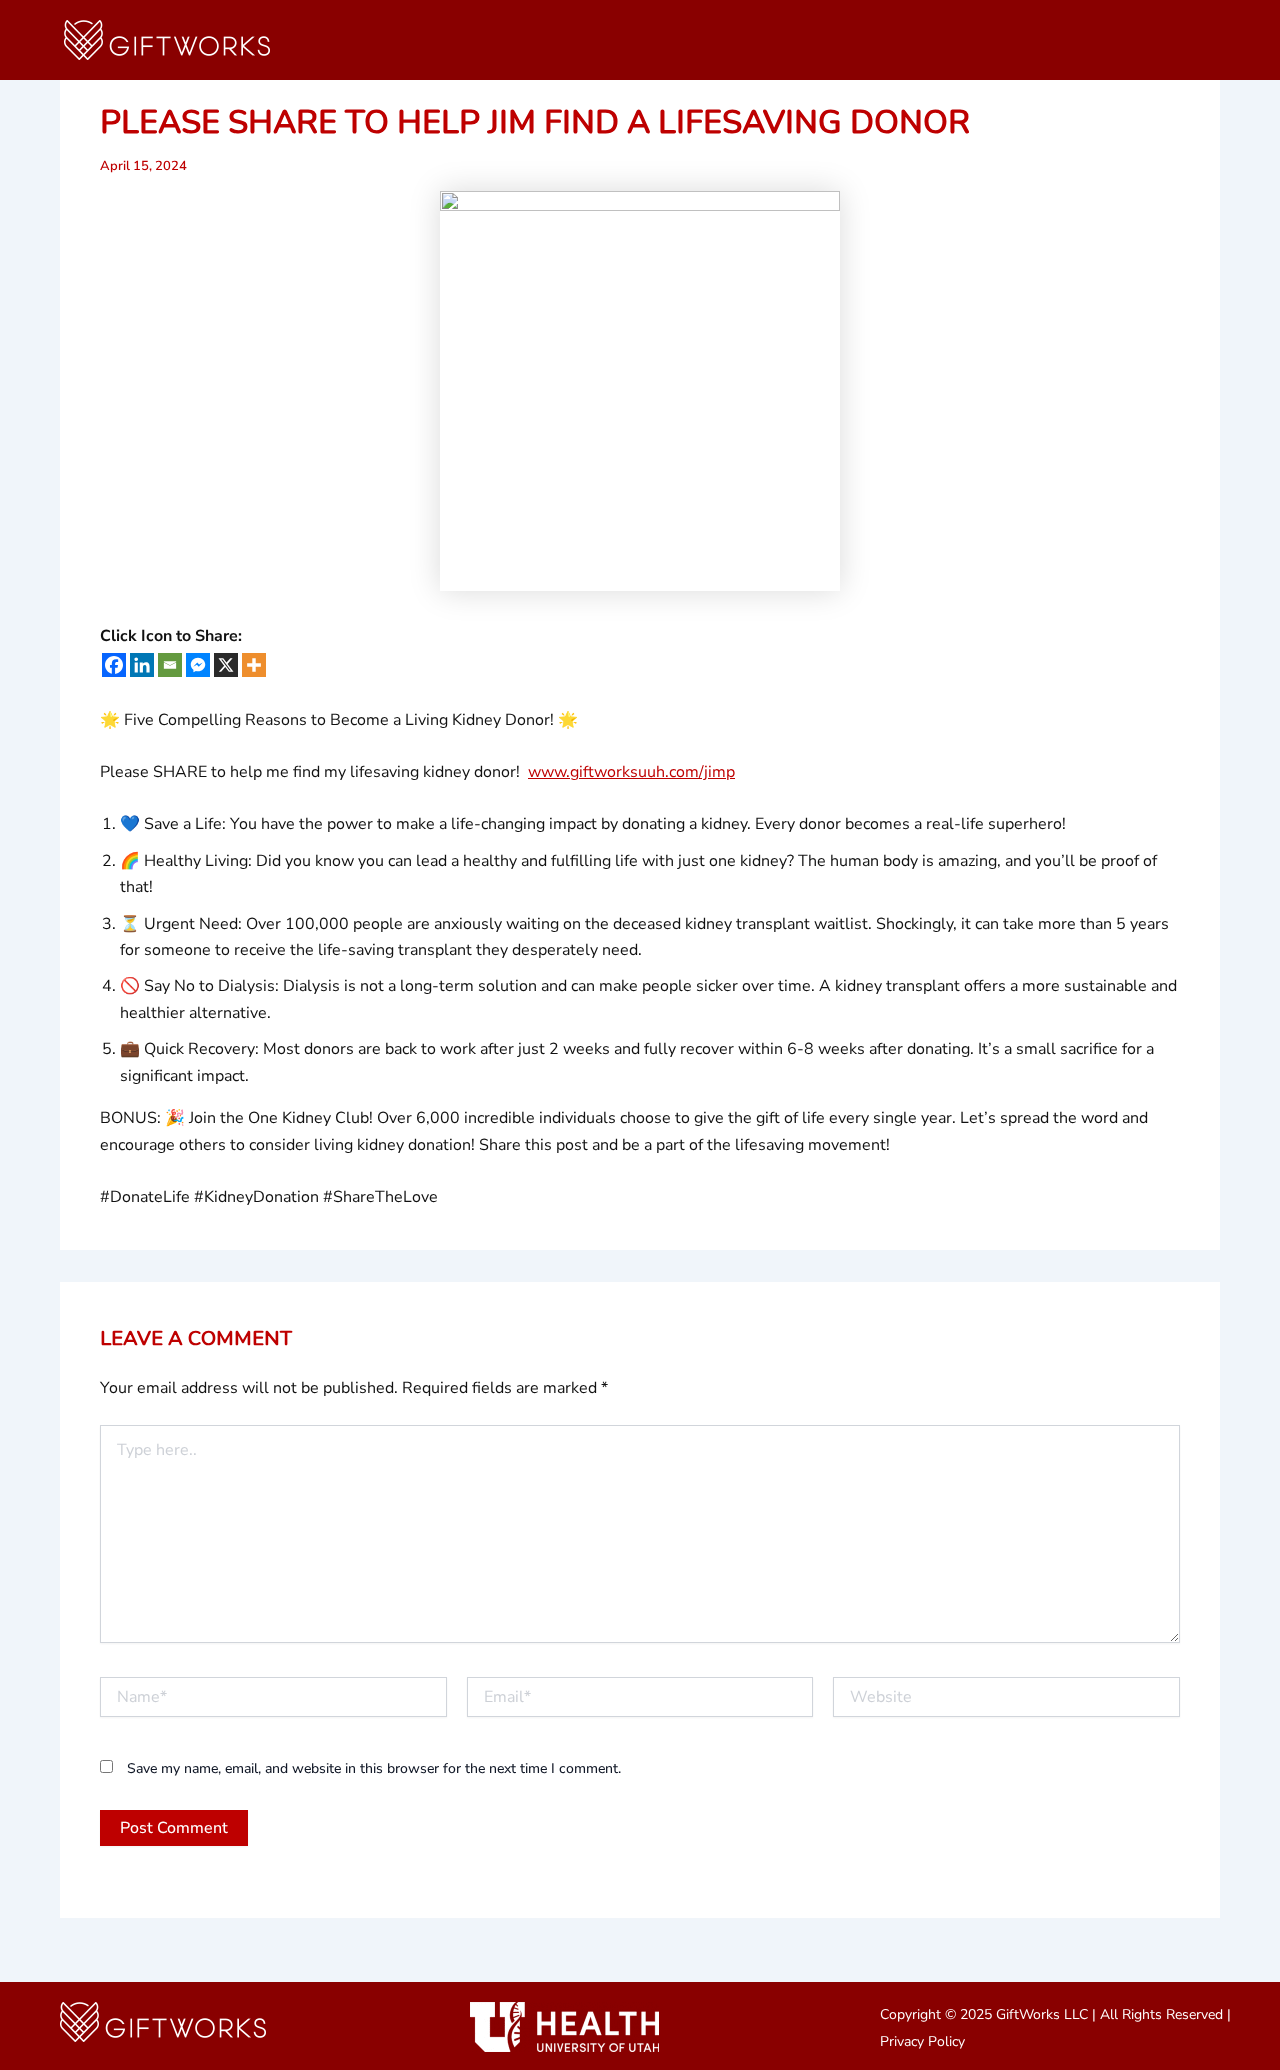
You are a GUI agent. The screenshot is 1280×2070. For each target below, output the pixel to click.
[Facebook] (114, 665)
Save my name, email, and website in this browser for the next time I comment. (374, 1768)
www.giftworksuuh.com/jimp (631, 772)
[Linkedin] (142, 665)
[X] (226, 665)
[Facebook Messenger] (198, 665)
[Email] (170, 665)
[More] (254, 665)
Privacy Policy (922, 2041)
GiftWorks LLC (1042, 2014)
